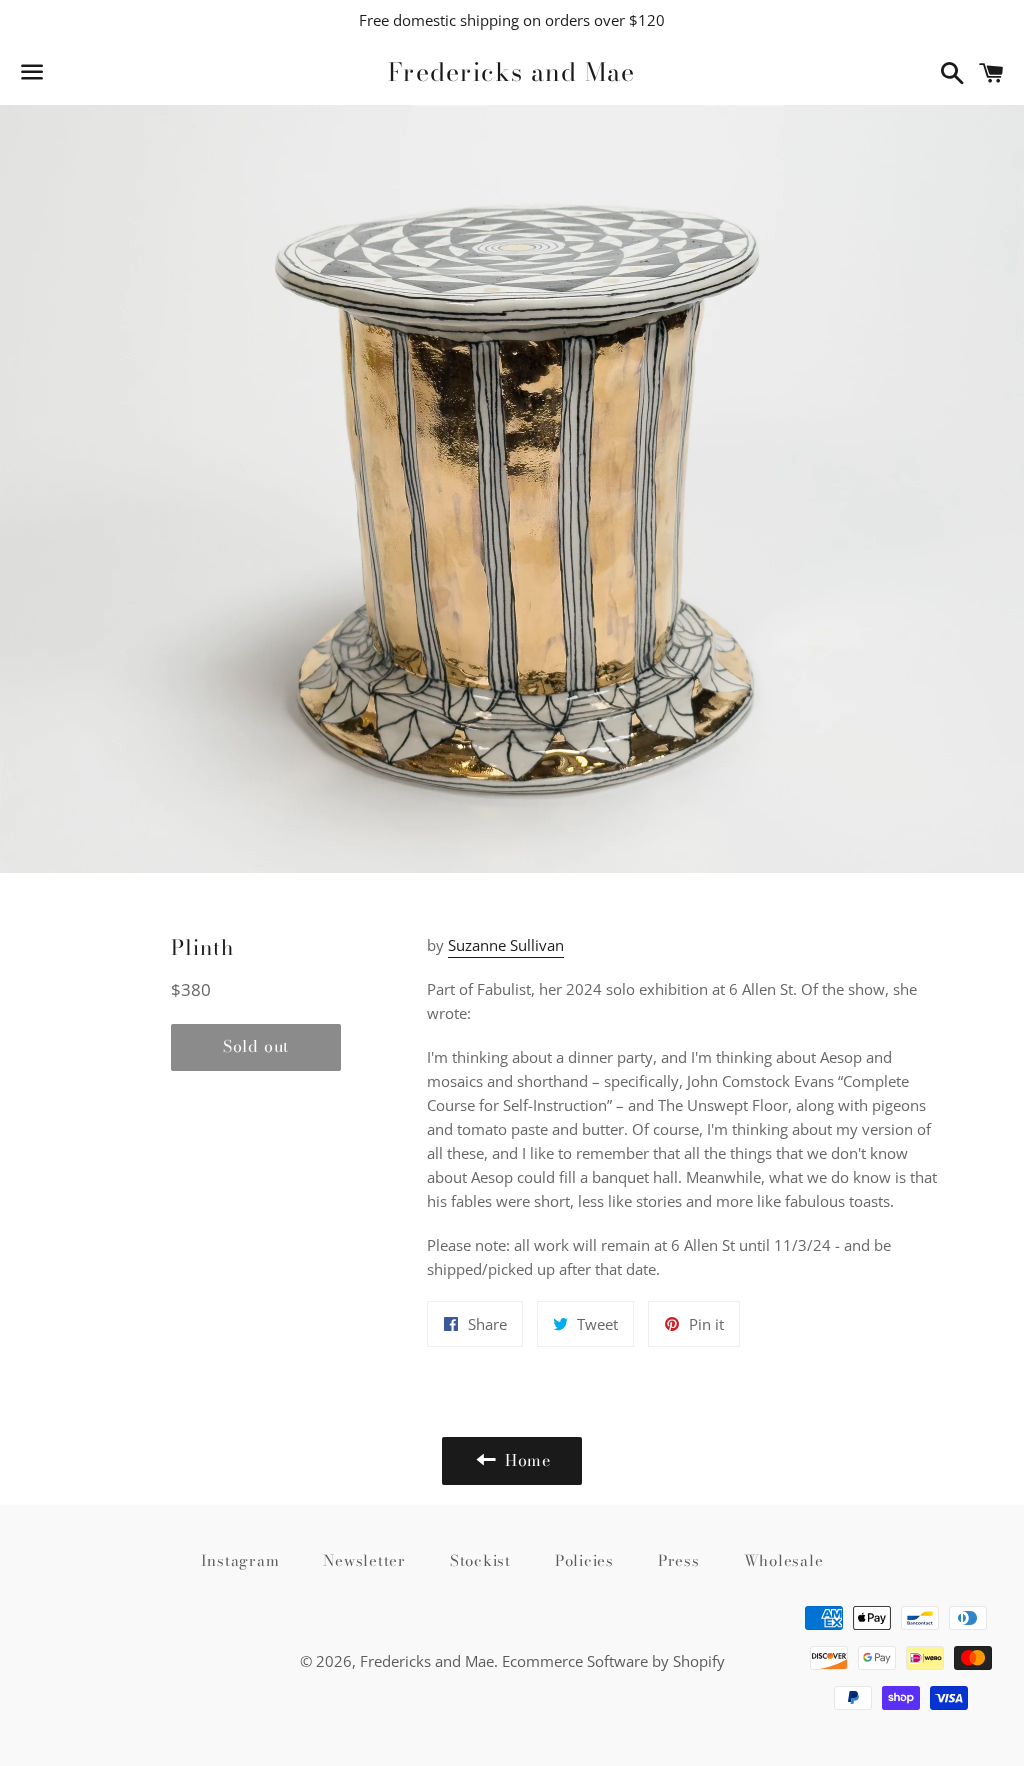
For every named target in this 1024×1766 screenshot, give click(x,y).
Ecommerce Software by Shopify (613, 1661)
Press (679, 1560)
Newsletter (364, 1560)
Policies (584, 1560)
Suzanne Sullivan (506, 945)
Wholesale (784, 1560)
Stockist (480, 1560)
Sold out (256, 1046)
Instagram (240, 1560)
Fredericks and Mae (512, 72)
